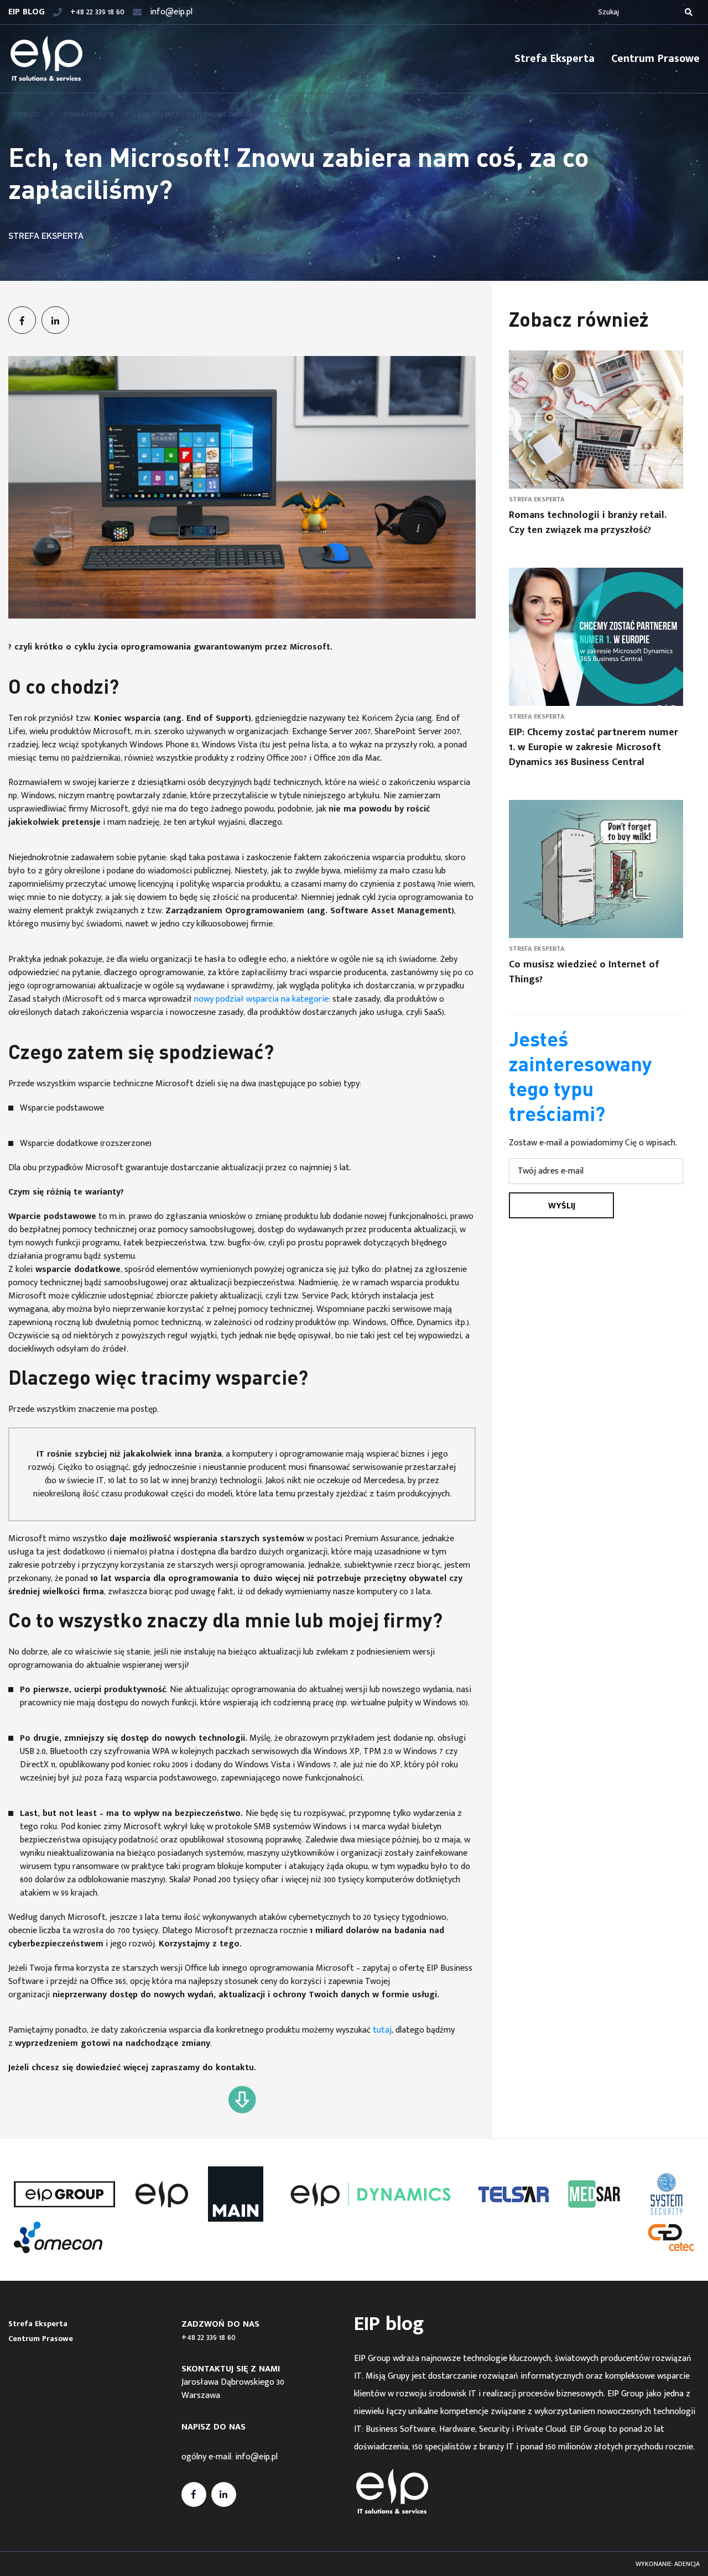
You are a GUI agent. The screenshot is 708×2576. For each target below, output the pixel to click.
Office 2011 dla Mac (347, 758)
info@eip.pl (256, 2457)
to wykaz (355, 745)
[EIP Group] (64, 2194)
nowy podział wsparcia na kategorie (261, 999)
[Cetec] (671, 2238)
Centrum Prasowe (655, 59)
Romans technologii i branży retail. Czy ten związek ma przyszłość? (588, 523)
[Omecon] (58, 2237)
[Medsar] (594, 2194)
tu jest (274, 745)
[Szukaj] (689, 12)
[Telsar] (514, 2194)
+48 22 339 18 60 (209, 2337)
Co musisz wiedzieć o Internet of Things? (584, 972)
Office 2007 (287, 758)
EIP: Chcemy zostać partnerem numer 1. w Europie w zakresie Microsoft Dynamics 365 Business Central (594, 747)
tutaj (382, 2030)
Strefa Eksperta (555, 59)
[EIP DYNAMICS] (371, 2194)
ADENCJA (687, 2564)
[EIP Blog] (46, 59)
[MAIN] (236, 2194)
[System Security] (667, 2194)
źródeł (114, 1349)
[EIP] (162, 2194)
